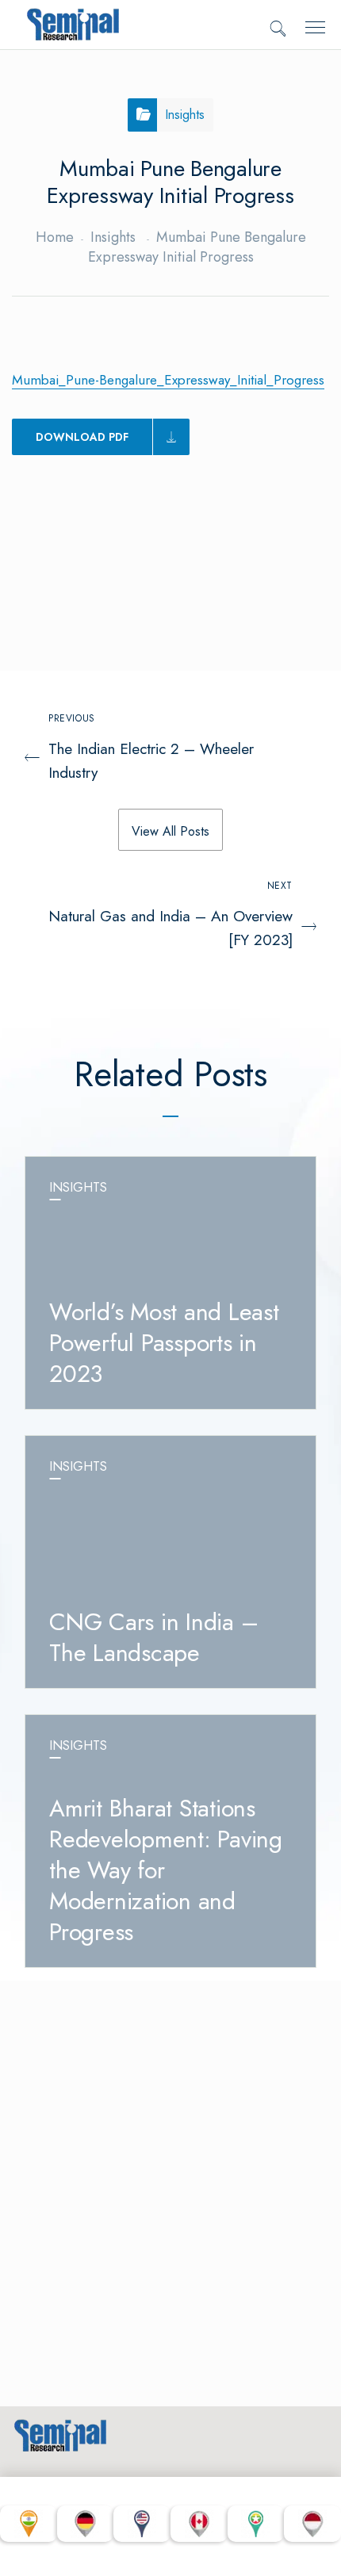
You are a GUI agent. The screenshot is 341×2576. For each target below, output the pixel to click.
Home (55, 237)
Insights (113, 237)
